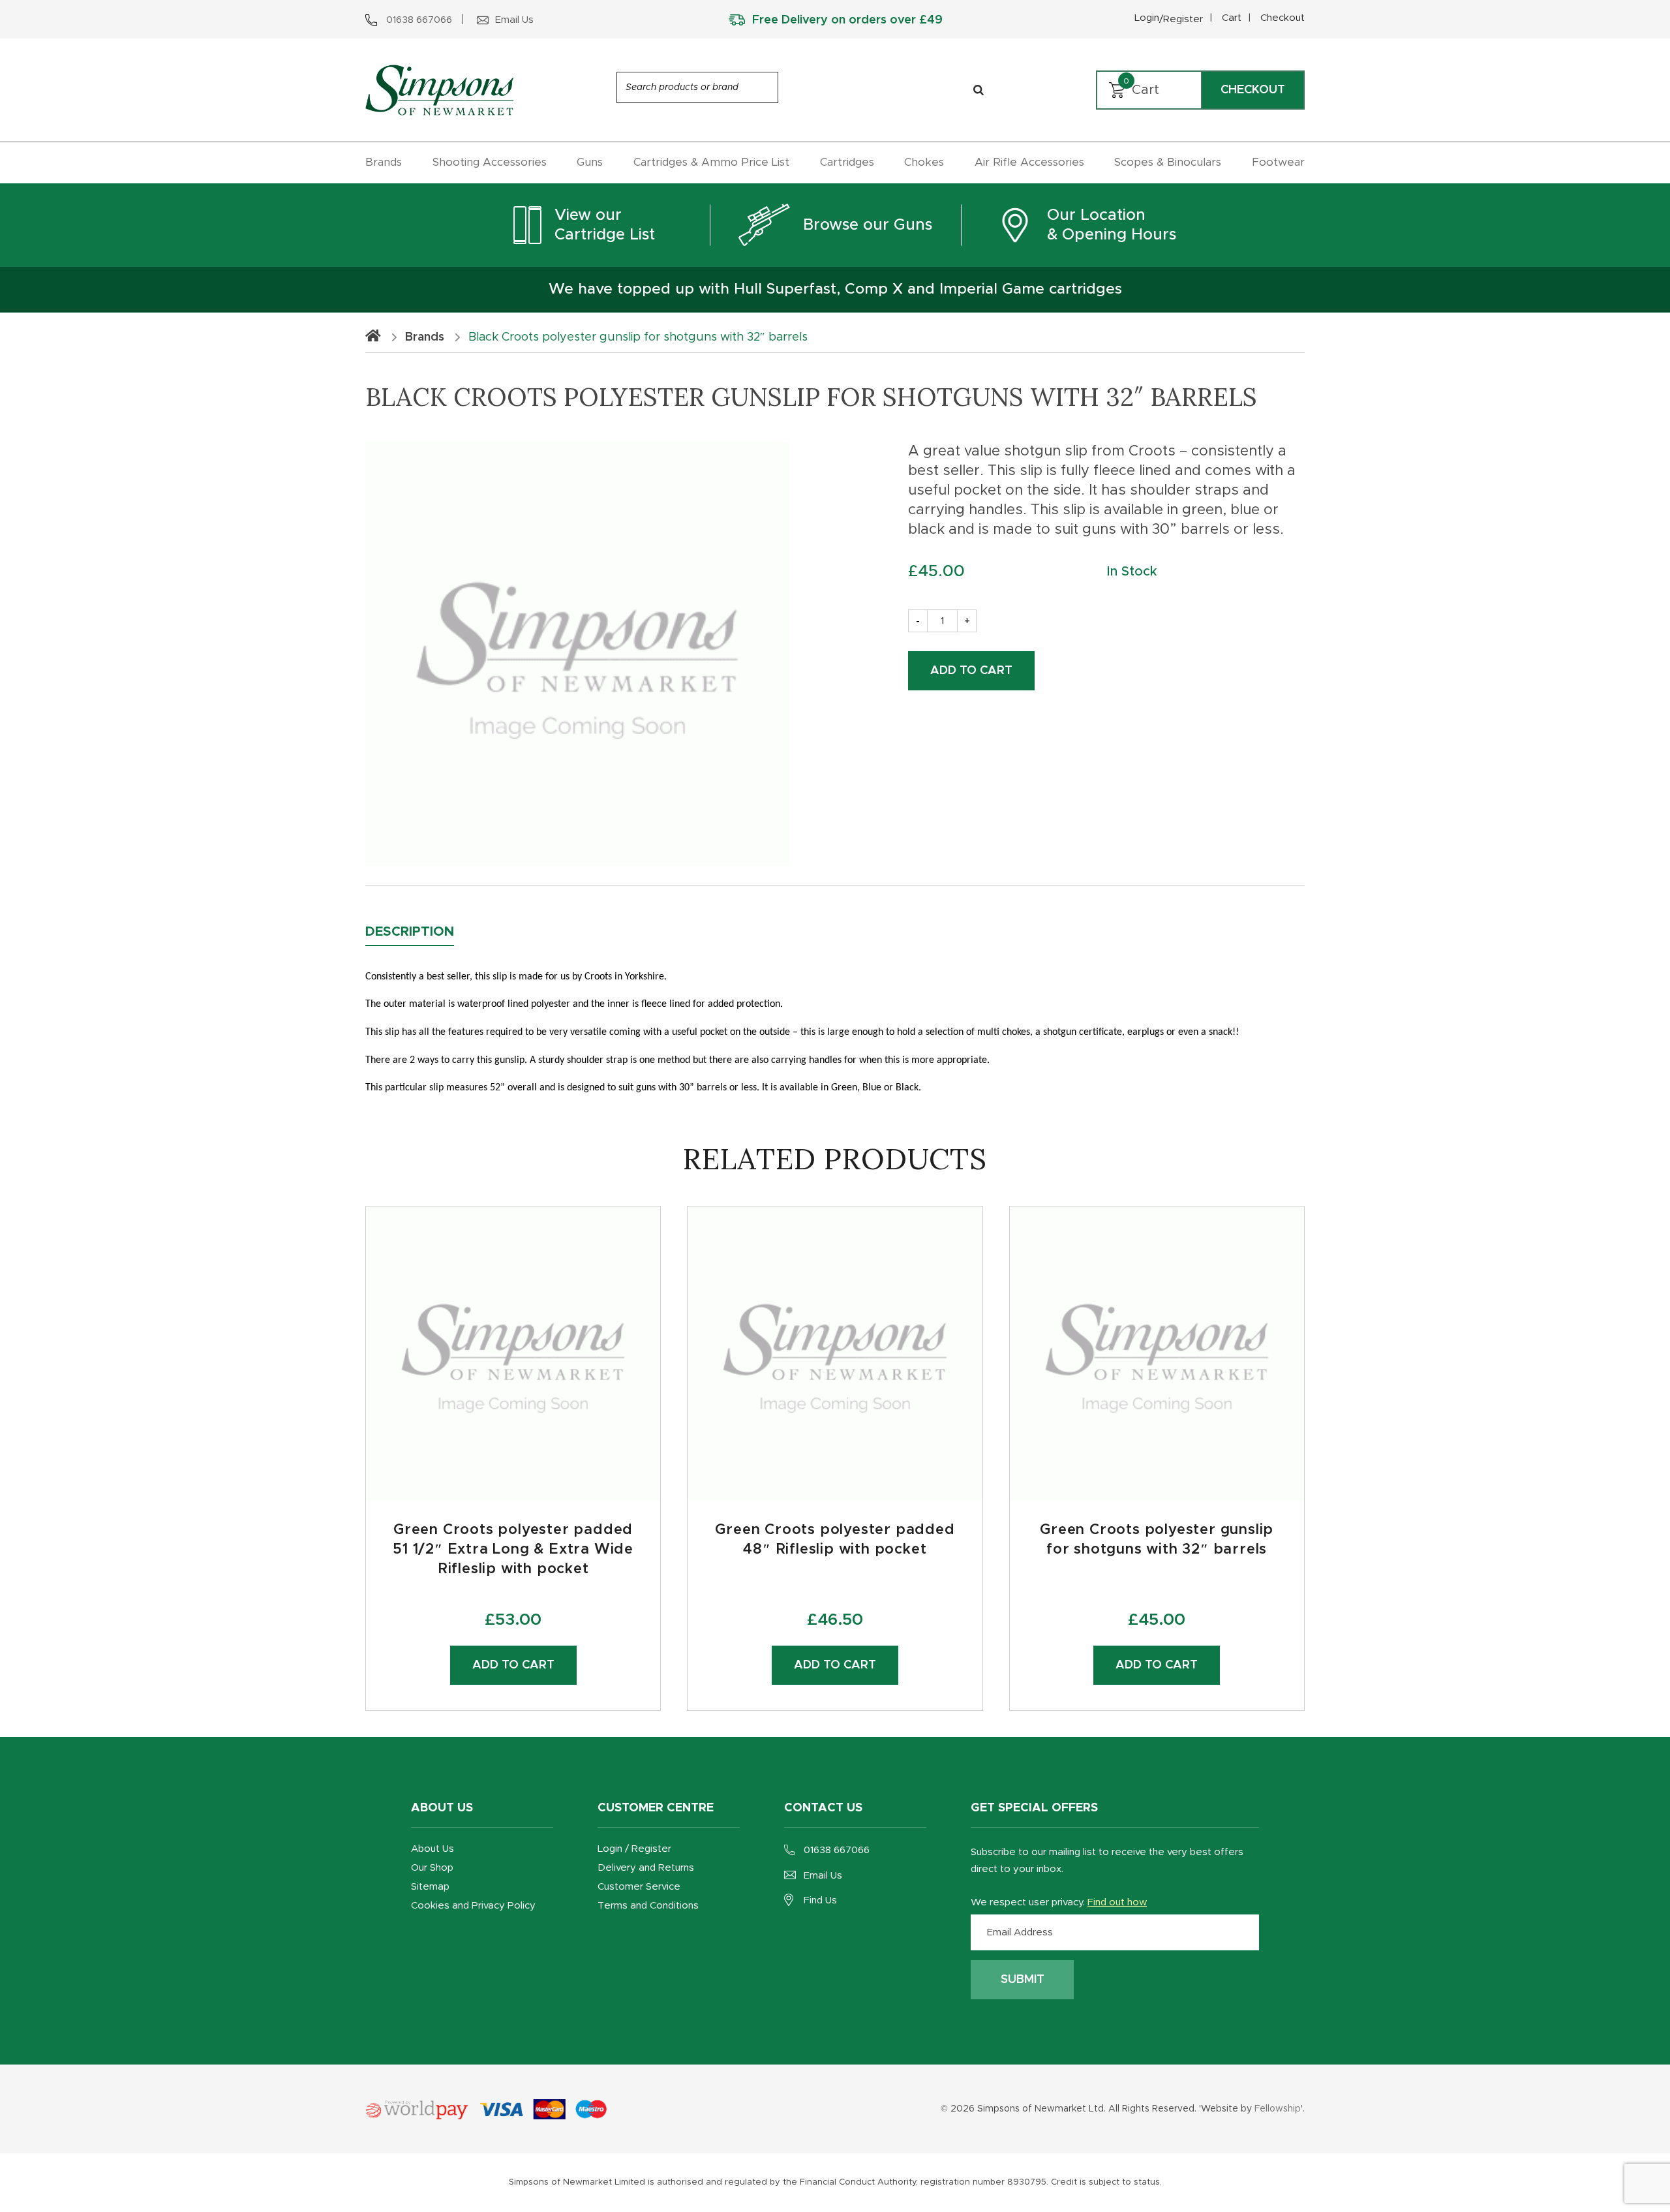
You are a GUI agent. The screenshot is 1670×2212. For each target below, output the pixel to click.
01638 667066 (837, 1850)
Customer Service (639, 1887)
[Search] (979, 90)
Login (1169, 19)
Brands (384, 162)
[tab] (419, 932)
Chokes (924, 162)
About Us (433, 1849)
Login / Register (634, 1849)
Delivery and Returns (646, 1868)
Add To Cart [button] (835, 1665)
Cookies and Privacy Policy (473, 1906)
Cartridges (847, 162)
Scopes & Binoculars (1168, 162)
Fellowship (1278, 2109)
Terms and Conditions (648, 1906)
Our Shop (432, 1868)
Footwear (1278, 162)
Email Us (823, 1876)
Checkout (1283, 18)
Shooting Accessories (490, 162)
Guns (590, 162)
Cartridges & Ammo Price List (711, 162)
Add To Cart (971, 671)
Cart (1232, 18)
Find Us (820, 1900)
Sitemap (430, 1887)
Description (410, 932)
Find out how (1117, 1902)
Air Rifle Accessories (1029, 162)
